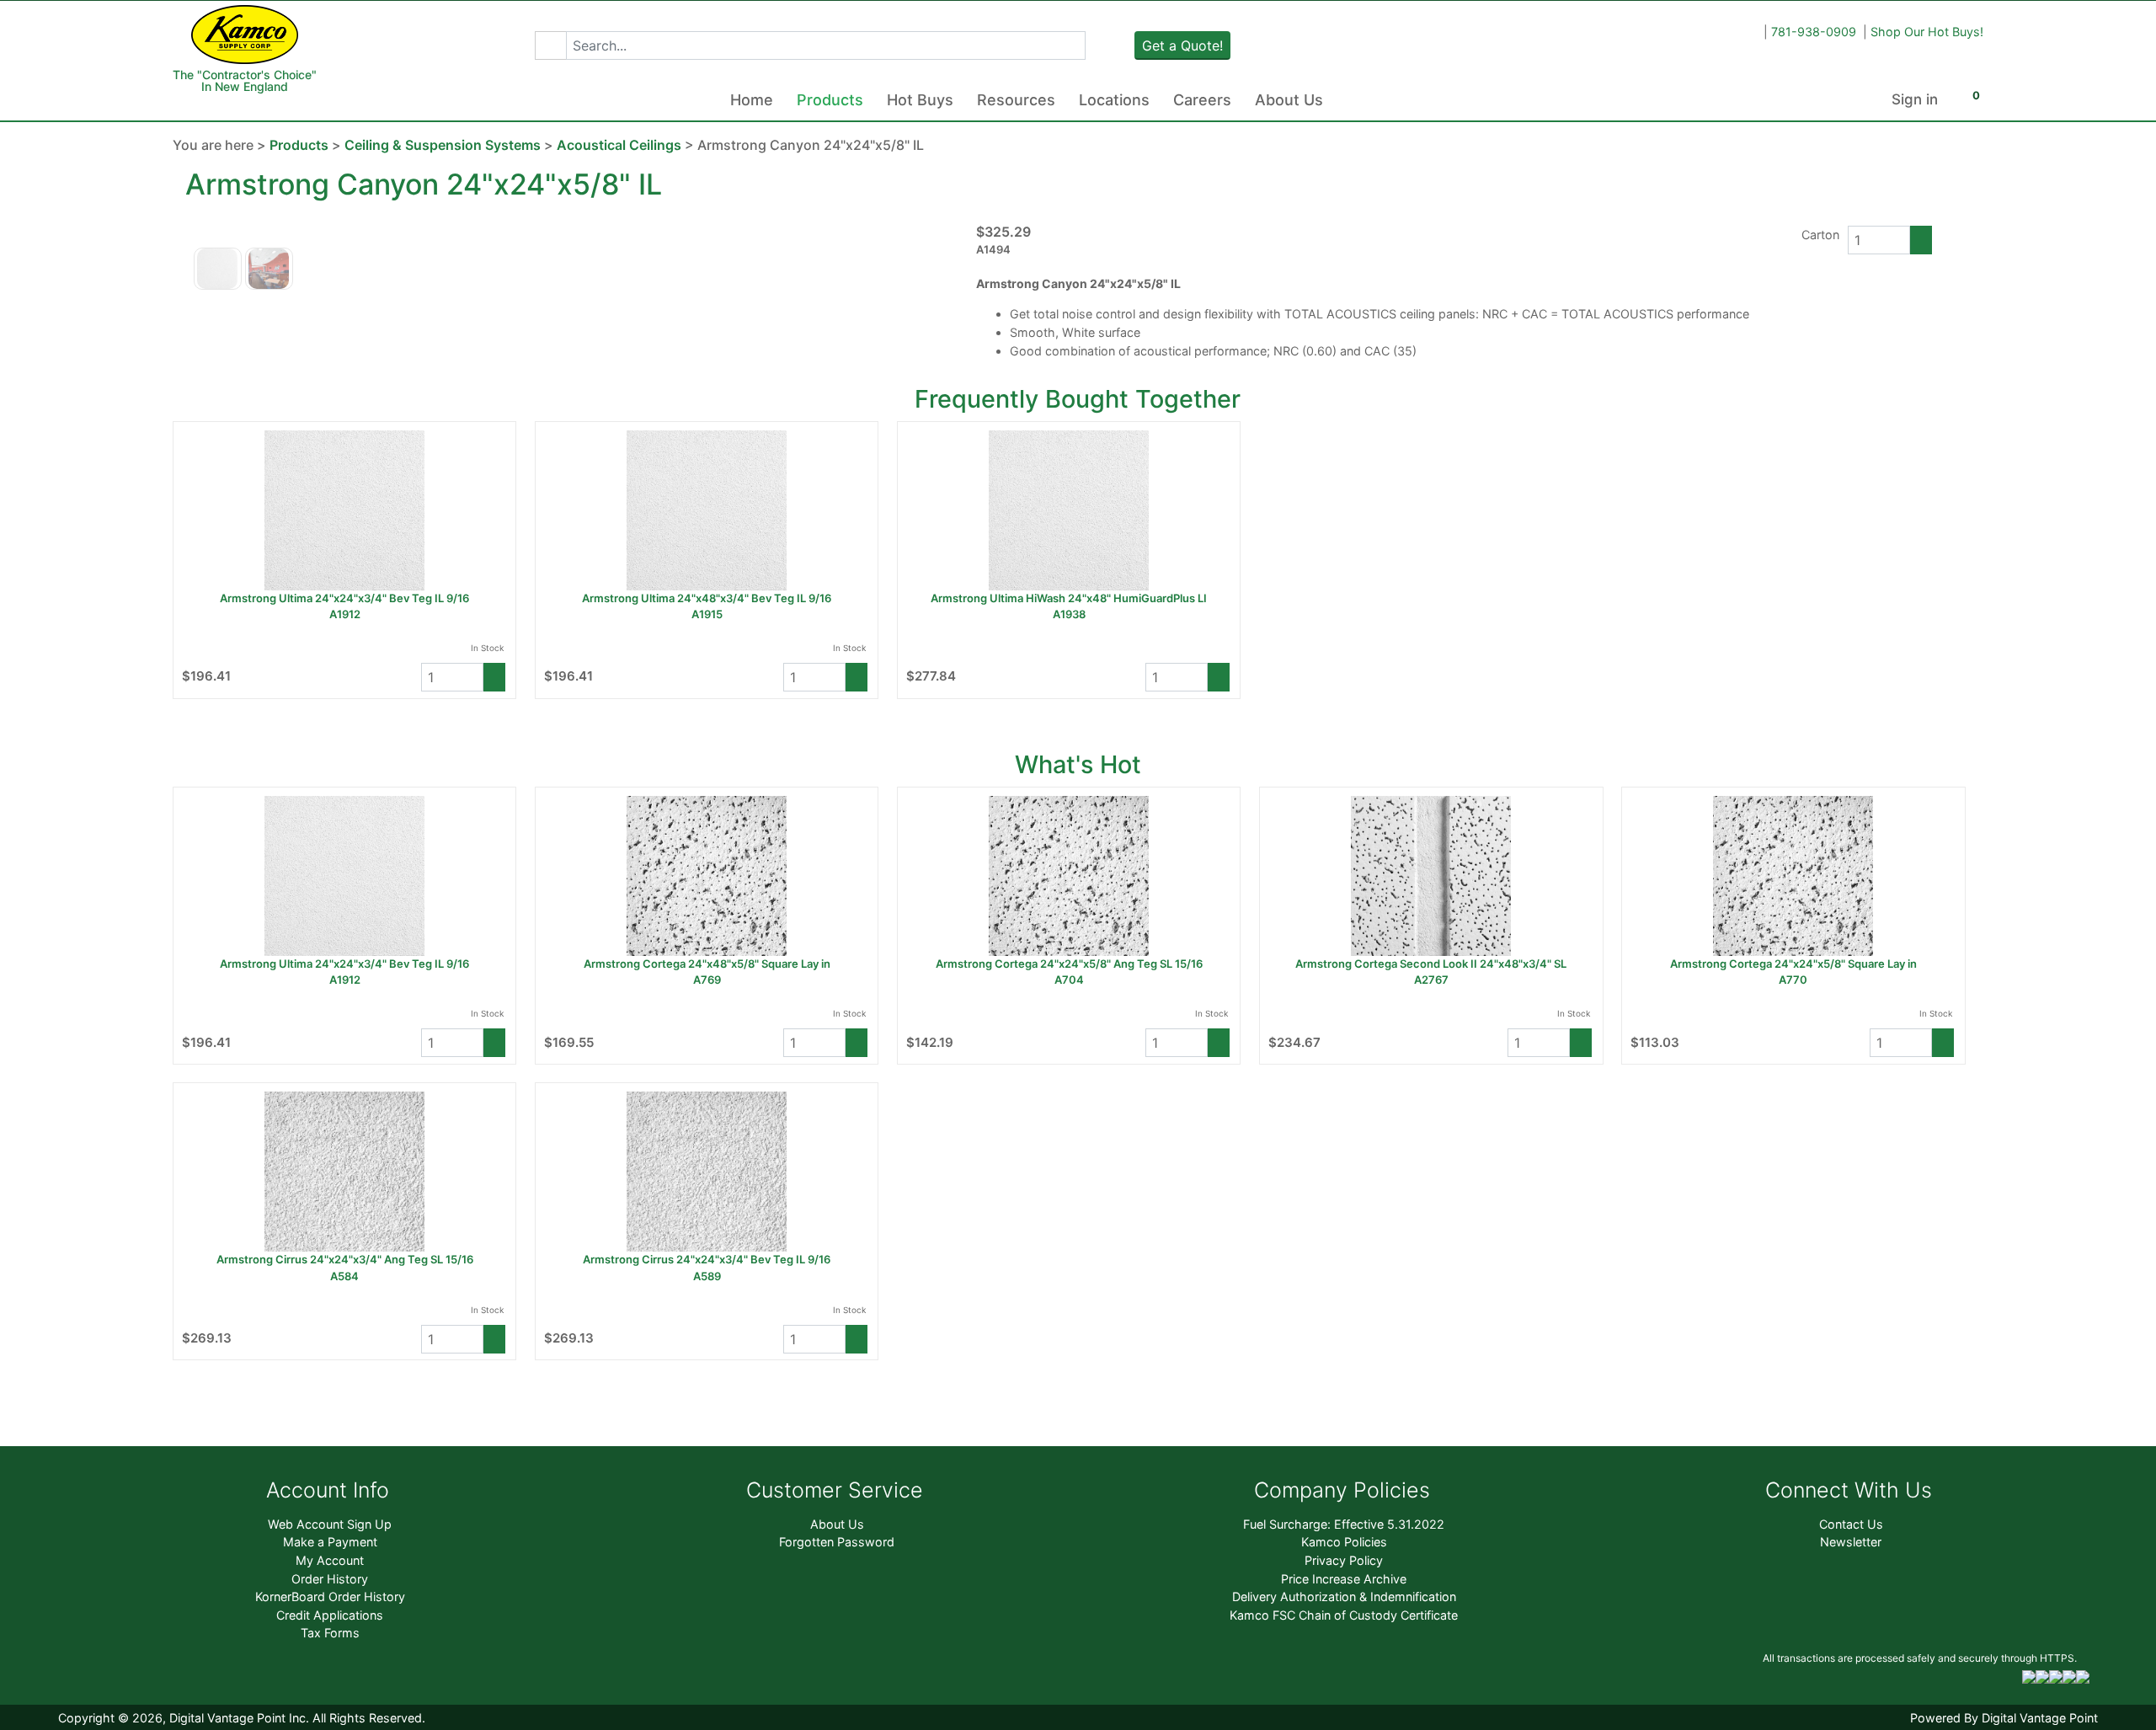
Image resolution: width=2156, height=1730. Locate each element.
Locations (1114, 100)
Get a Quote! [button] (1182, 45)
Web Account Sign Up (330, 1524)
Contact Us (1851, 1524)
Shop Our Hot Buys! (1927, 32)
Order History (330, 1579)
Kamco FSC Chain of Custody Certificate (1344, 1615)
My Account (330, 1560)
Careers (1202, 100)
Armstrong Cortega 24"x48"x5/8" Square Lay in (707, 964)
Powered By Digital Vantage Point (2004, 1718)
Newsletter (1851, 1542)
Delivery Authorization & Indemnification (1344, 1597)
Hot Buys (920, 100)
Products (830, 100)
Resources (1016, 100)
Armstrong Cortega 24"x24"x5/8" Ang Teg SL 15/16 (1069, 964)
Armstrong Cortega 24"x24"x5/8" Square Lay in (1793, 964)
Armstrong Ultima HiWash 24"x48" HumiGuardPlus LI (1069, 598)
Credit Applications (330, 1615)
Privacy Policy (1344, 1560)
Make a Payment (330, 1542)
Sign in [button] (1915, 99)
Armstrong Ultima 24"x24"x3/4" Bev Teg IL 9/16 (344, 598)
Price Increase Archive (1344, 1579)
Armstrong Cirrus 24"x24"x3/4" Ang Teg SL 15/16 (345, 1259)
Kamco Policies (1344, 1542)
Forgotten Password (837, 1542)
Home (752, 100)
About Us (1289, 100)
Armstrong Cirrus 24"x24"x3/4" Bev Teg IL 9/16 (707, 1259)
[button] (550, 45)
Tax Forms (330, 1633)
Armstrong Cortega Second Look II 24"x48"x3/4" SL (1431, 964)
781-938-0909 (1814, 32)
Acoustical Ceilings (619, 145)
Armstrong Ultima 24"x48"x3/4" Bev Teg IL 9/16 (707, 598)
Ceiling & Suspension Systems (443, 145)
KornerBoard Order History (330, 1597)
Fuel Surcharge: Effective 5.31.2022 (1344, 1524)
